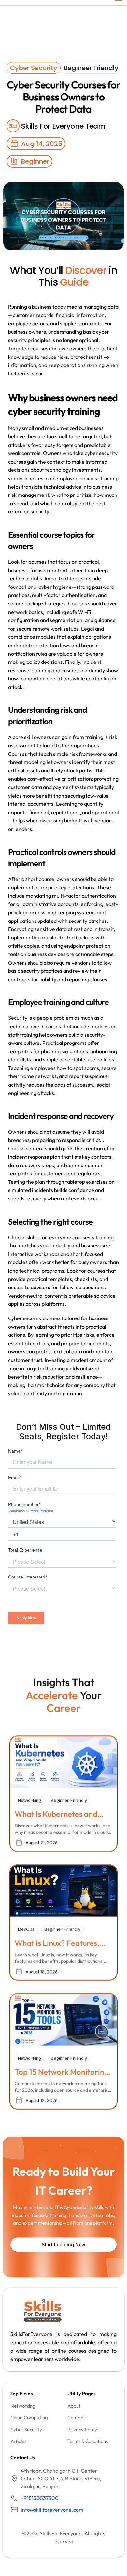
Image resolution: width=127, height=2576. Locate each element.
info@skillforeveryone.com (52, 2510)
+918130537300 (40, 2498)
